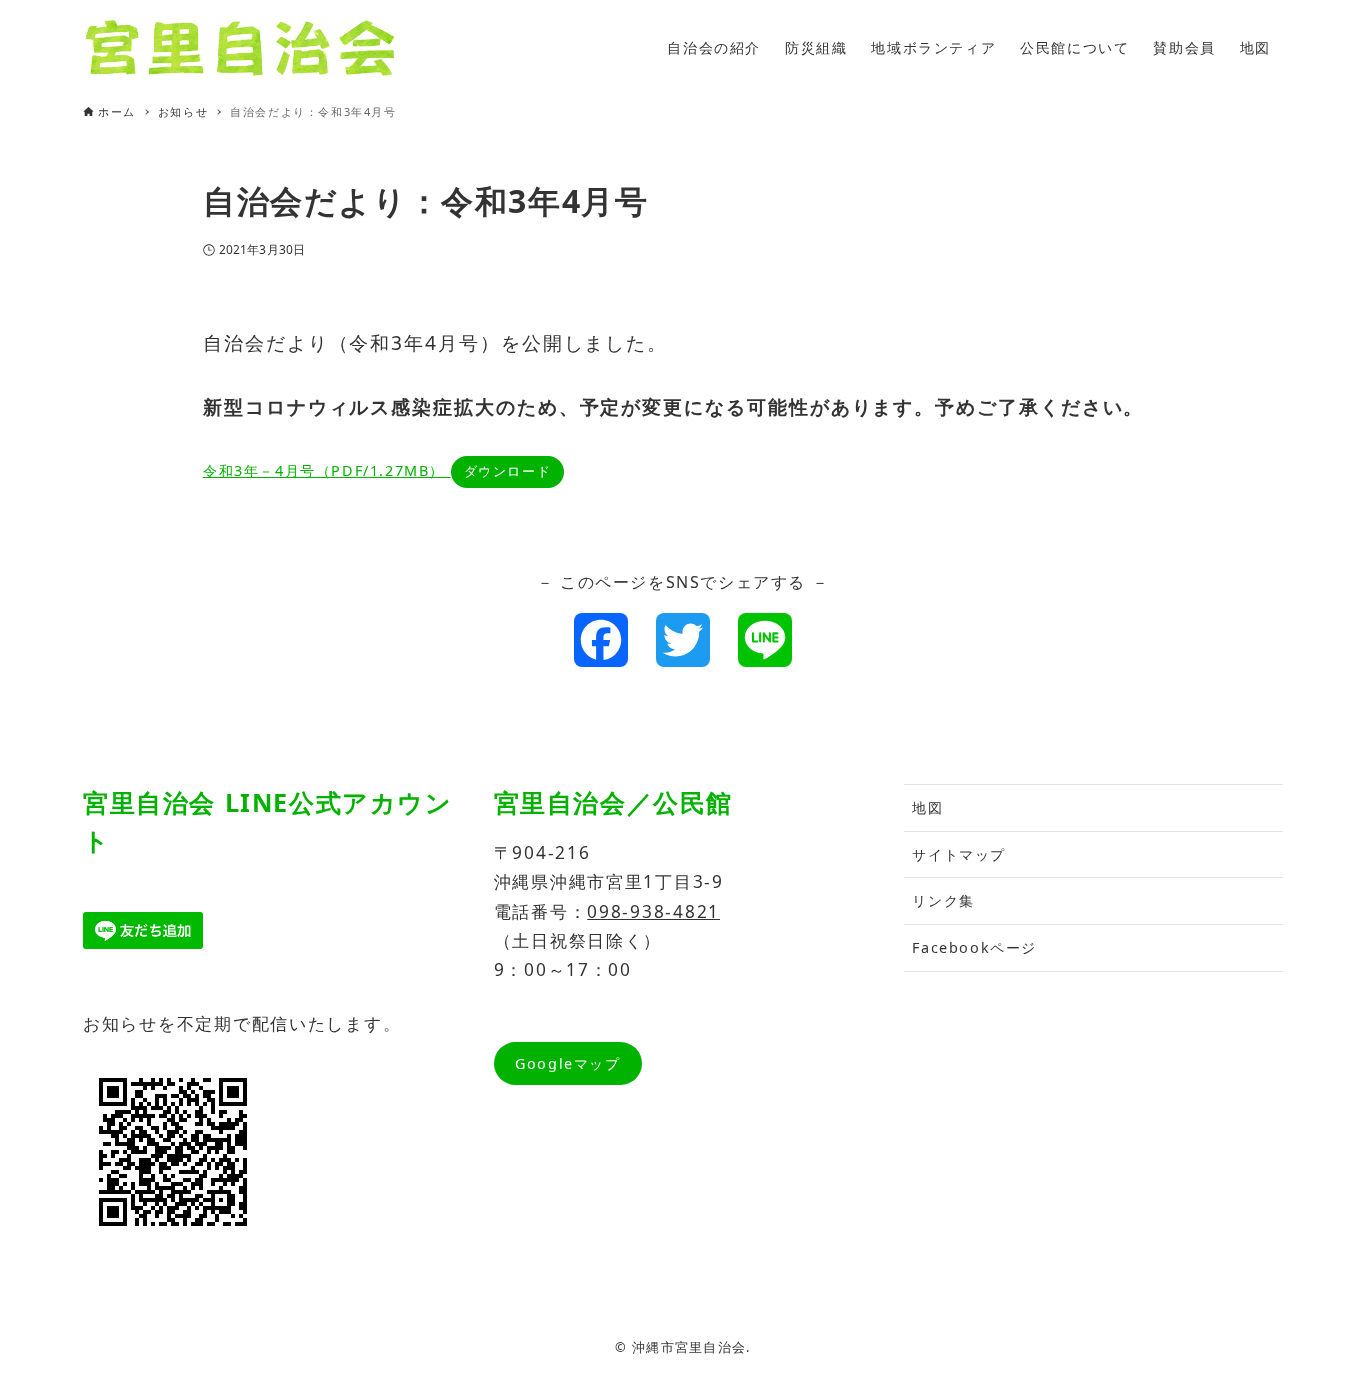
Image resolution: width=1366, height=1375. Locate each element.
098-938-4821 (653, 911)
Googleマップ (567, 1063)
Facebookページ (974, 947)
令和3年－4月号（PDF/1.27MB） (327, 470)
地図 (927, 807)
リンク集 (943, 900)
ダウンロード (508, 471)
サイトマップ (959, 854)
